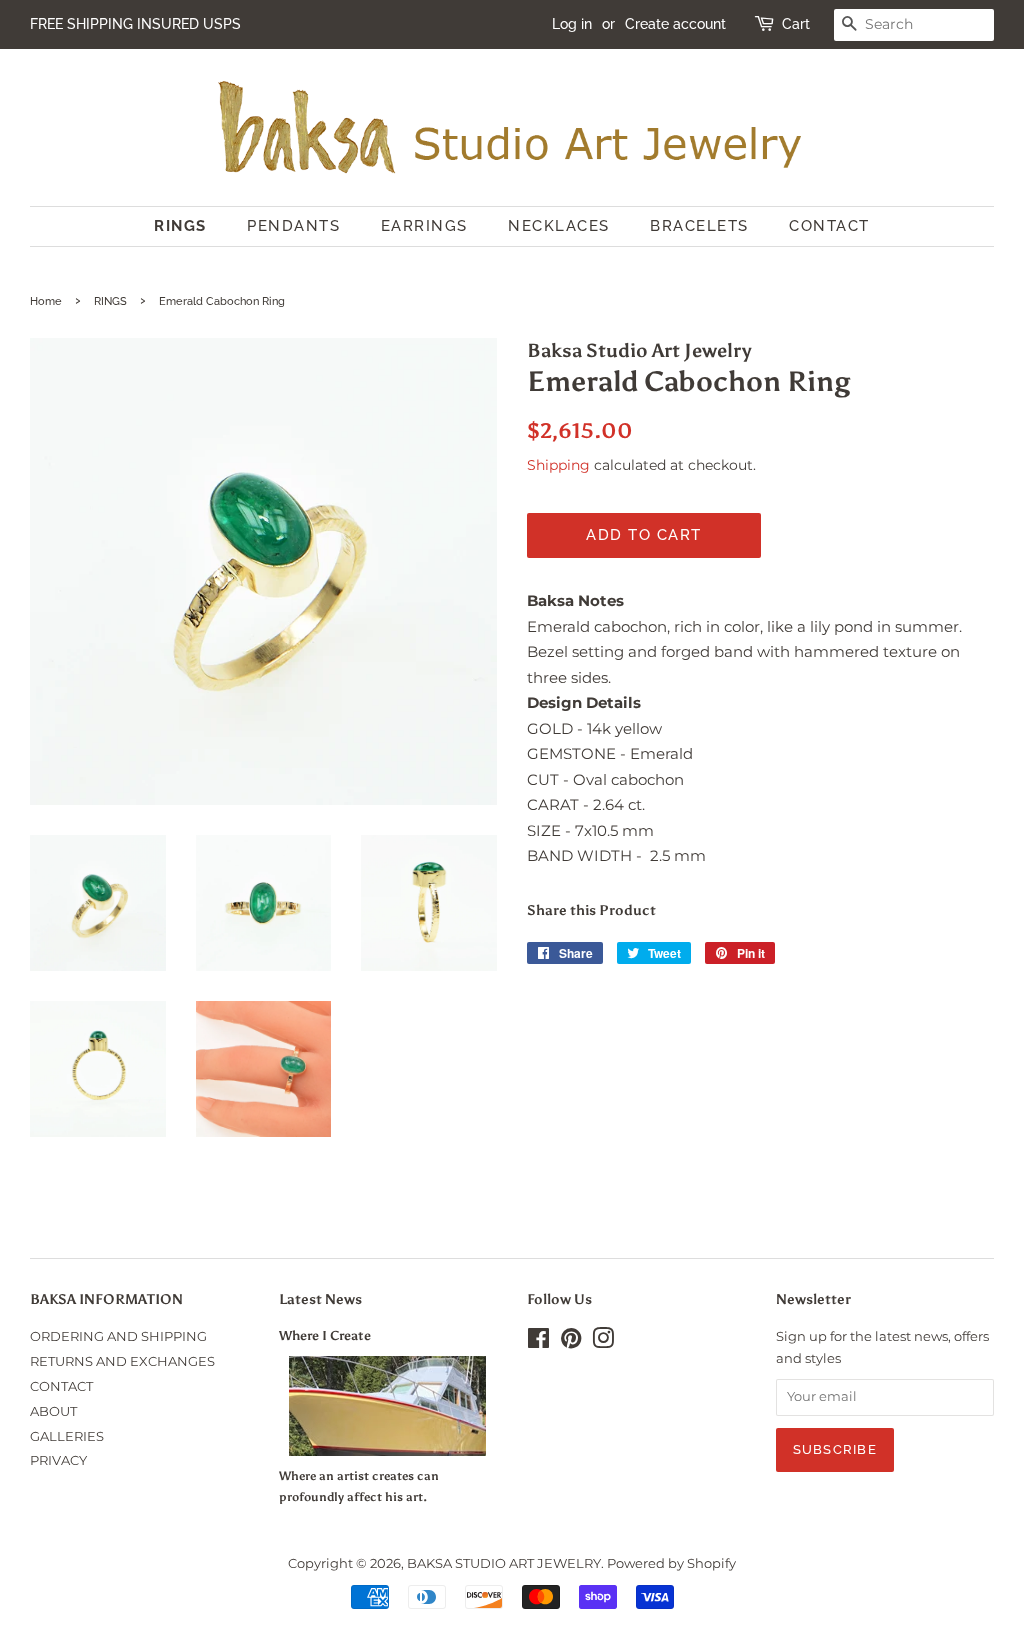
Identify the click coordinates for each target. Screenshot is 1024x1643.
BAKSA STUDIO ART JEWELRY (504, 1563)
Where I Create (325, 1335)
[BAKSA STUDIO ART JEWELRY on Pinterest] (571, 1342)
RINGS (180, 226)
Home (46, 301)
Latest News (320, 1299)
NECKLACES (559, 226)
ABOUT (53, 1411)
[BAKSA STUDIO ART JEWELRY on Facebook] (538, 1342)
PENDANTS (293, 226)
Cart (796, 24)
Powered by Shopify (671, 1563)
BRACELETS (699, 226)
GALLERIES (67, 1436)
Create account (675, 24)
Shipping (558, 465)
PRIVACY (58, 1460)
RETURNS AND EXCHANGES (122, 1361)
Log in (572, 24)
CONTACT (829, 226)
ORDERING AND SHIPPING (118, 1336)
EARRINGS (424, 226)
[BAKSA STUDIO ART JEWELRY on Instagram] (603, 1342)
